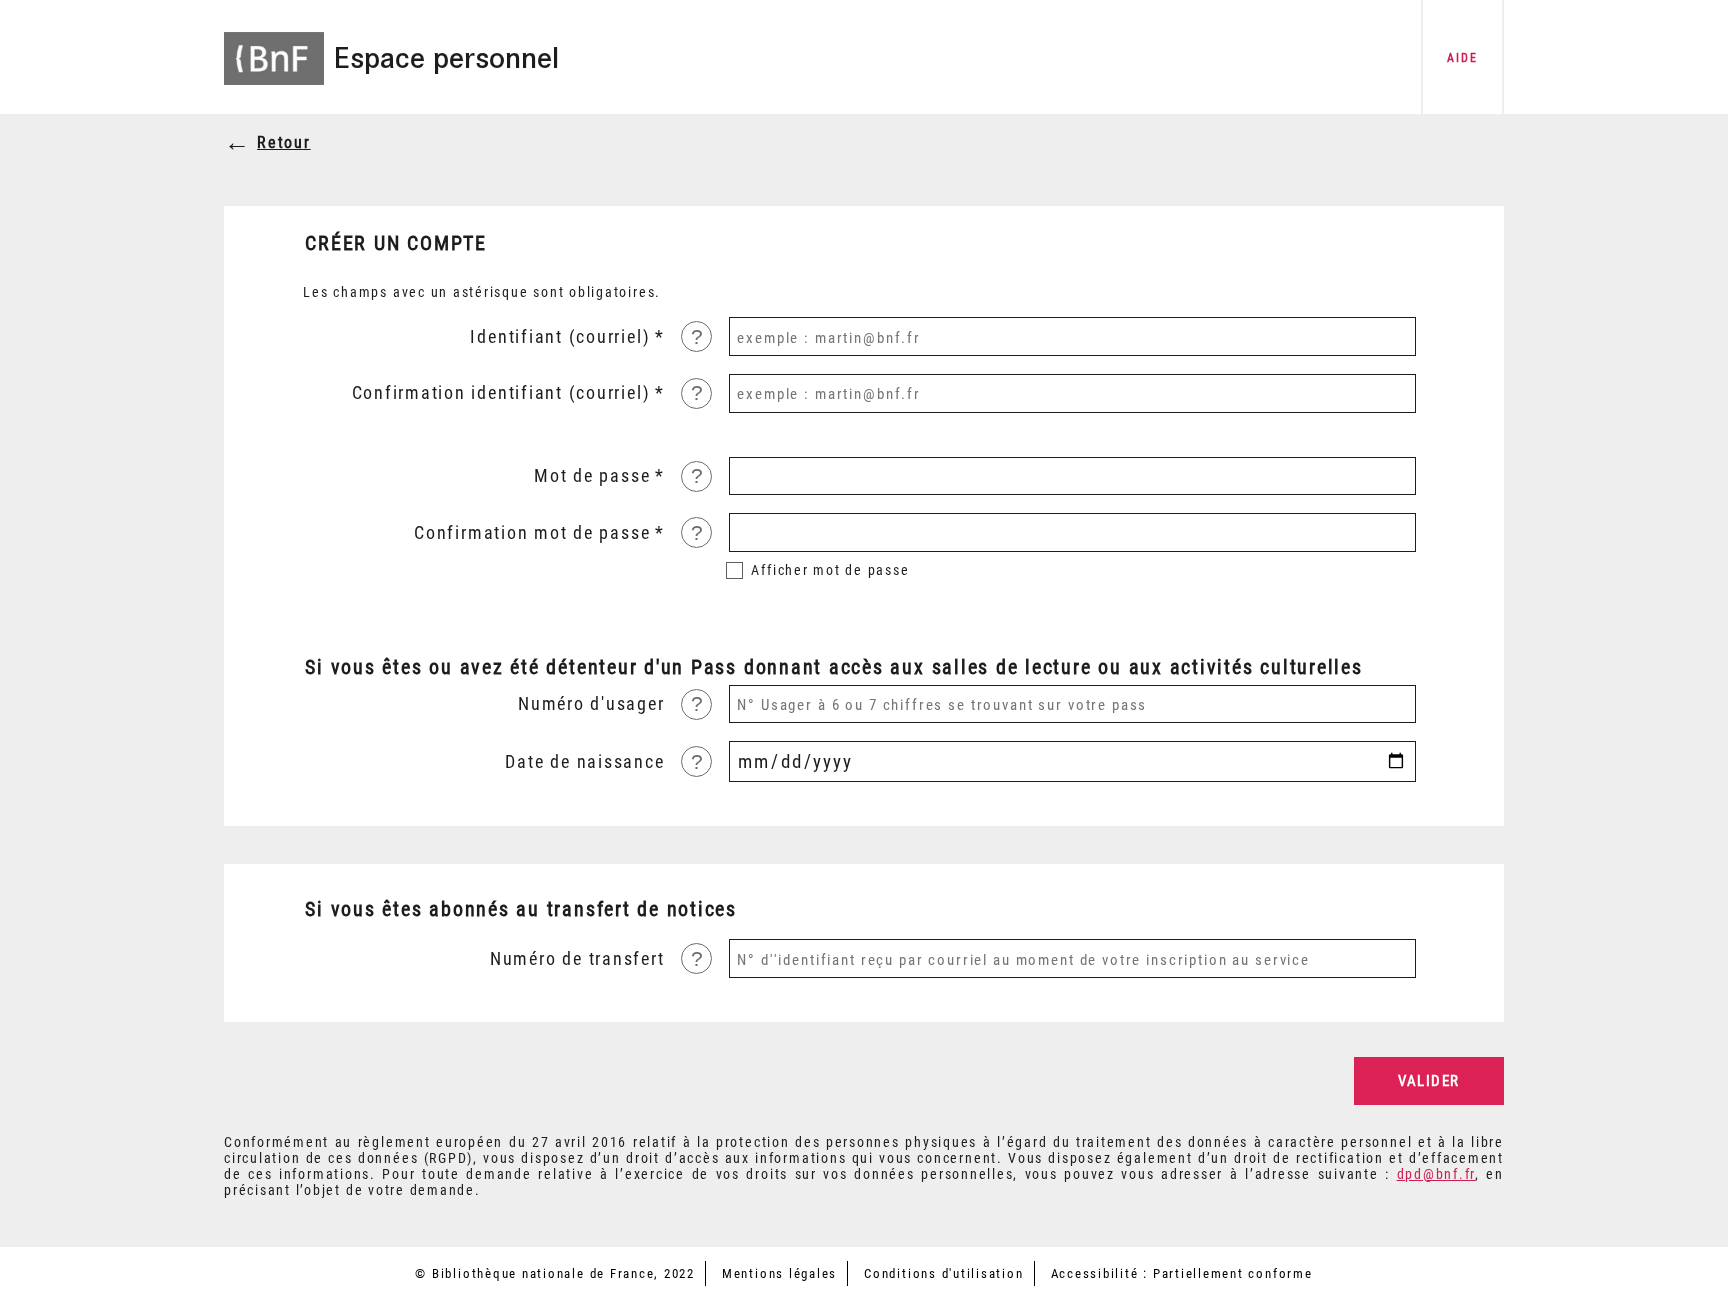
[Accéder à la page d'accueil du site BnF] (274, 45)
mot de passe (830, 570)
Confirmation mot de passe (532, 533)
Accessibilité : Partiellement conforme (1182, 1273)
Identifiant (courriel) (560, 337)
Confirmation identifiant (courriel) (501, 393)
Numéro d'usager (591, 704)
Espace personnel (446, 58)
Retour (284, 142)
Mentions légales (779, 1273)
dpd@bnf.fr (1436, 1174)
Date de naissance (584, 762)
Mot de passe (592, 476)
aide (1462, 58)
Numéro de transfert (577, 959)
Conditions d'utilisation (943, 1273)
